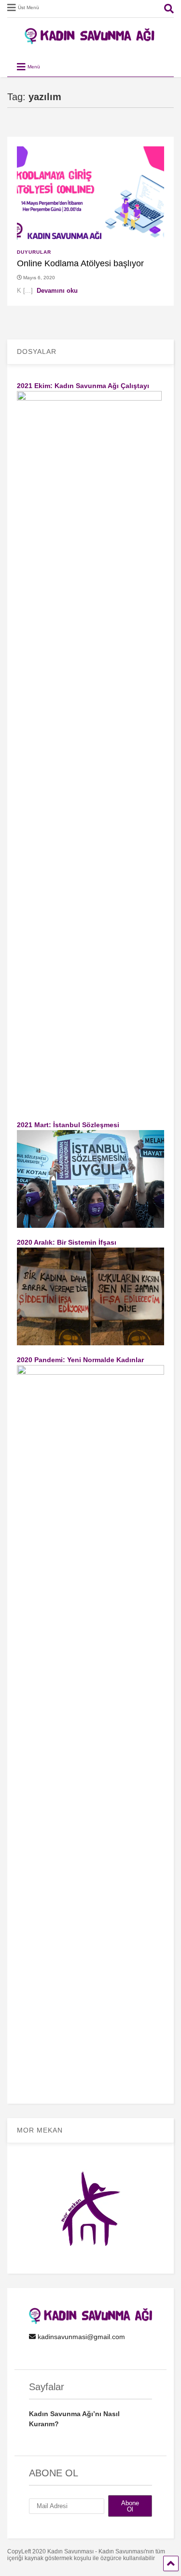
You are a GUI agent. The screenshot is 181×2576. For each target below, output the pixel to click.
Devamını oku (57, 291)
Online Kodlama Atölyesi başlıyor (80, 263)
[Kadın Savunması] (91, 40)
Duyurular (34, 252)
